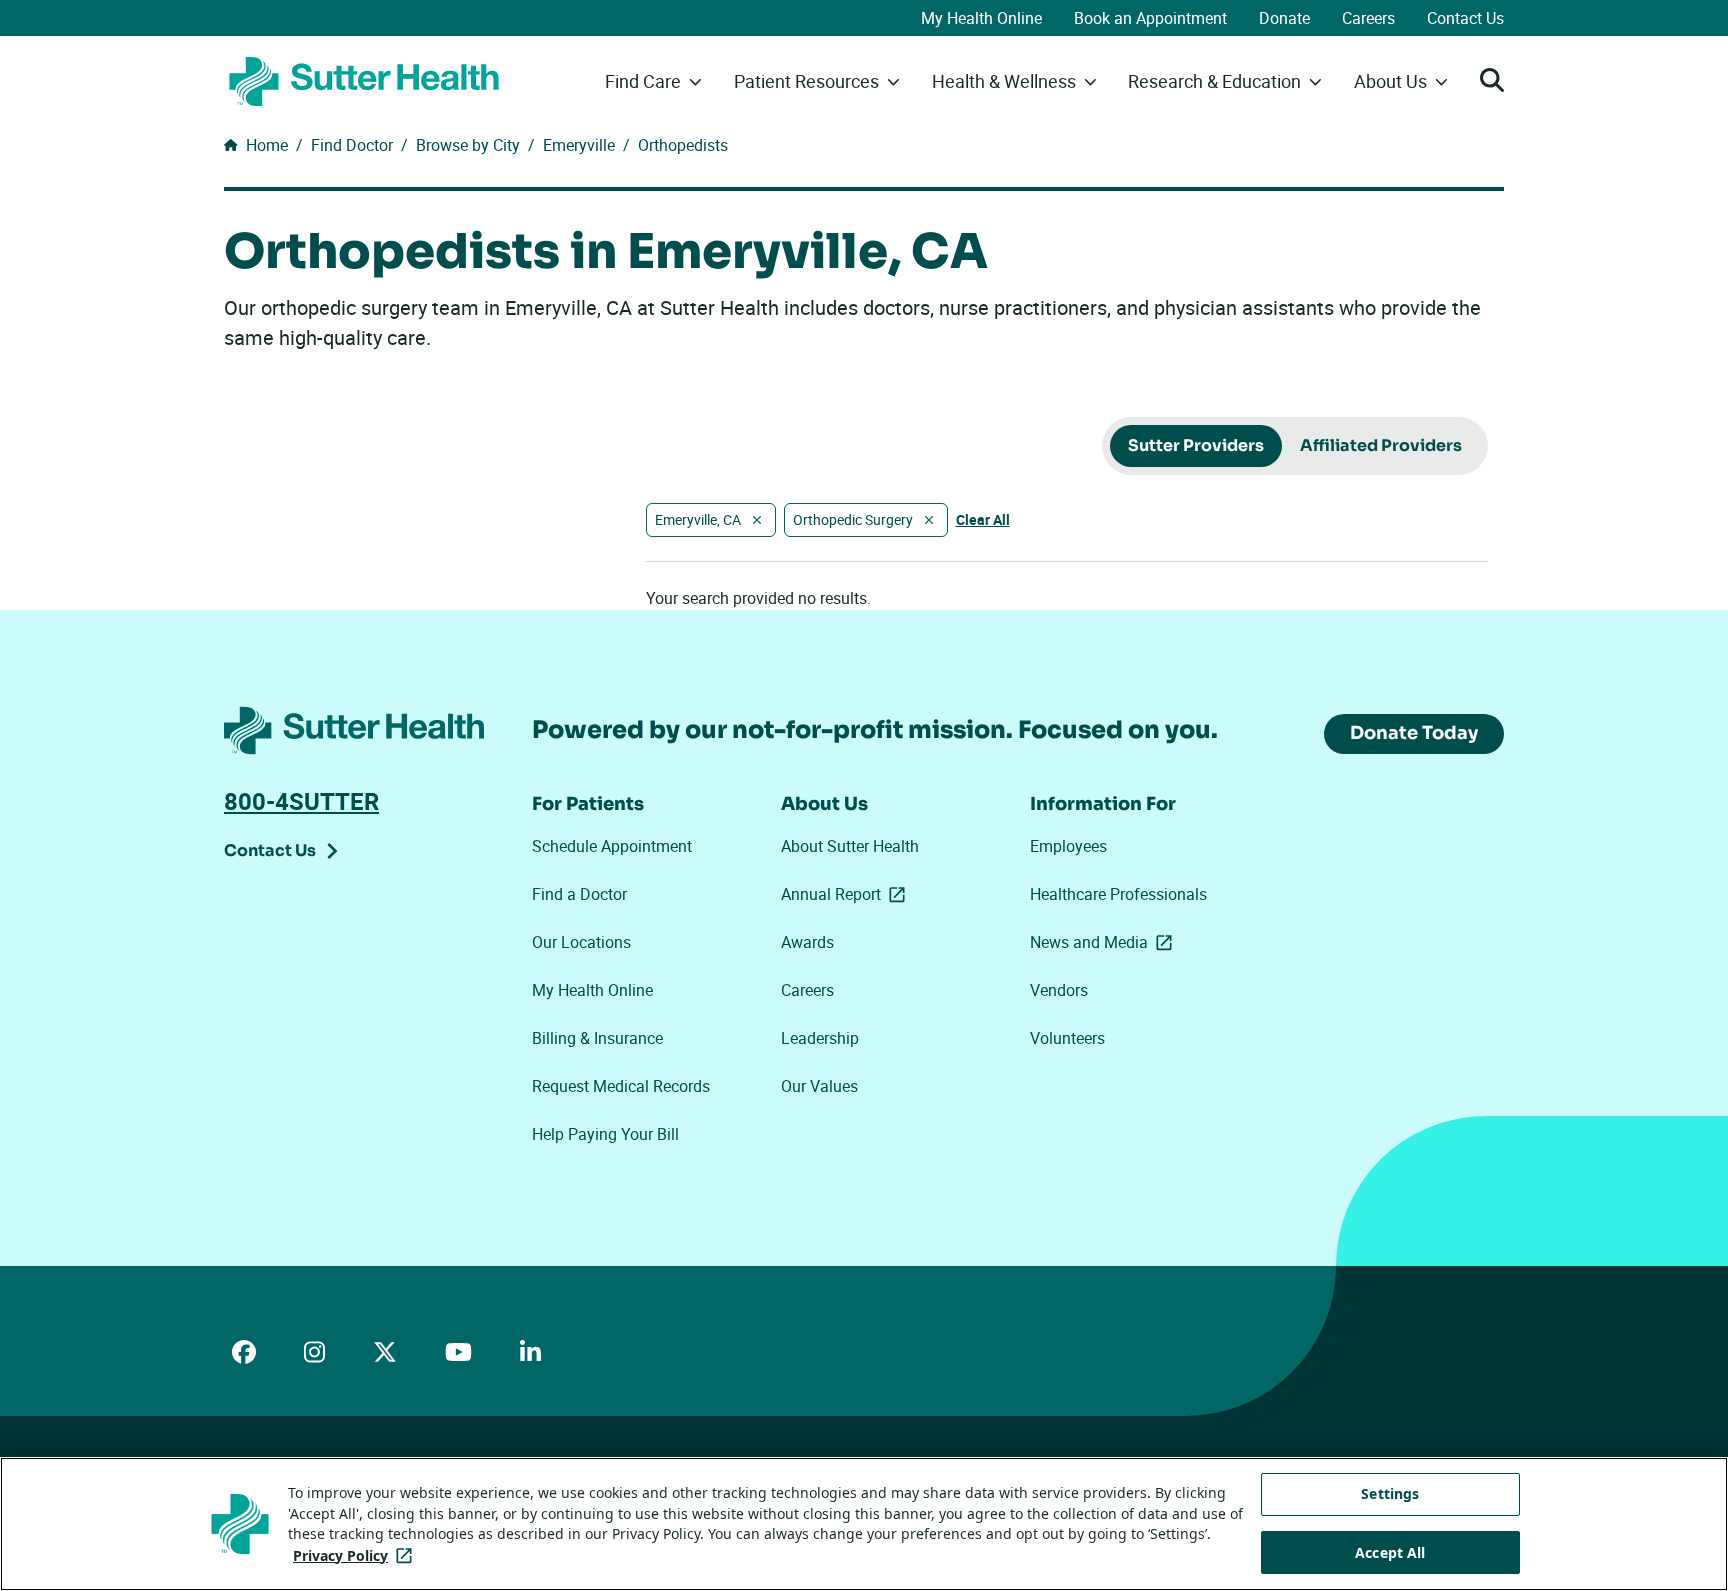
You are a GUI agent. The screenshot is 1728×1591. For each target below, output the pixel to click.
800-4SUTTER (301, 801)
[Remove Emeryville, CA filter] (757, 520)
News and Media (1105, 942)
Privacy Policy (356, 1555)
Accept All (1390, 1552)
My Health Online (981, 18)
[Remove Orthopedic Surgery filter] (929, 520)
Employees (1068, 846)
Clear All (983, 519)
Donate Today (1414, 733)
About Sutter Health (850, 846)
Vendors (1059, 990)
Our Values (819, 1086)
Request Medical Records (621, 1086)
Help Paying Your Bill (605, 1134)
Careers (1368, 18)
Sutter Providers (1196, 445)
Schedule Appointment (612, 846)
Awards (807, 942)
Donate (1284, 18)
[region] (864, 1524)
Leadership (820, 1038)
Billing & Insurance (597, 1038)
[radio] (1196, 446)
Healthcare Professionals (1118, 894)
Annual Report (847, 894)
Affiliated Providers (1381, 445)
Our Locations (581, 942)
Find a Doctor (579, 894)
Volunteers (1067, 1038)
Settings (1390, 1493)
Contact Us (1465, 18)
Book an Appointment (1150, 18)
